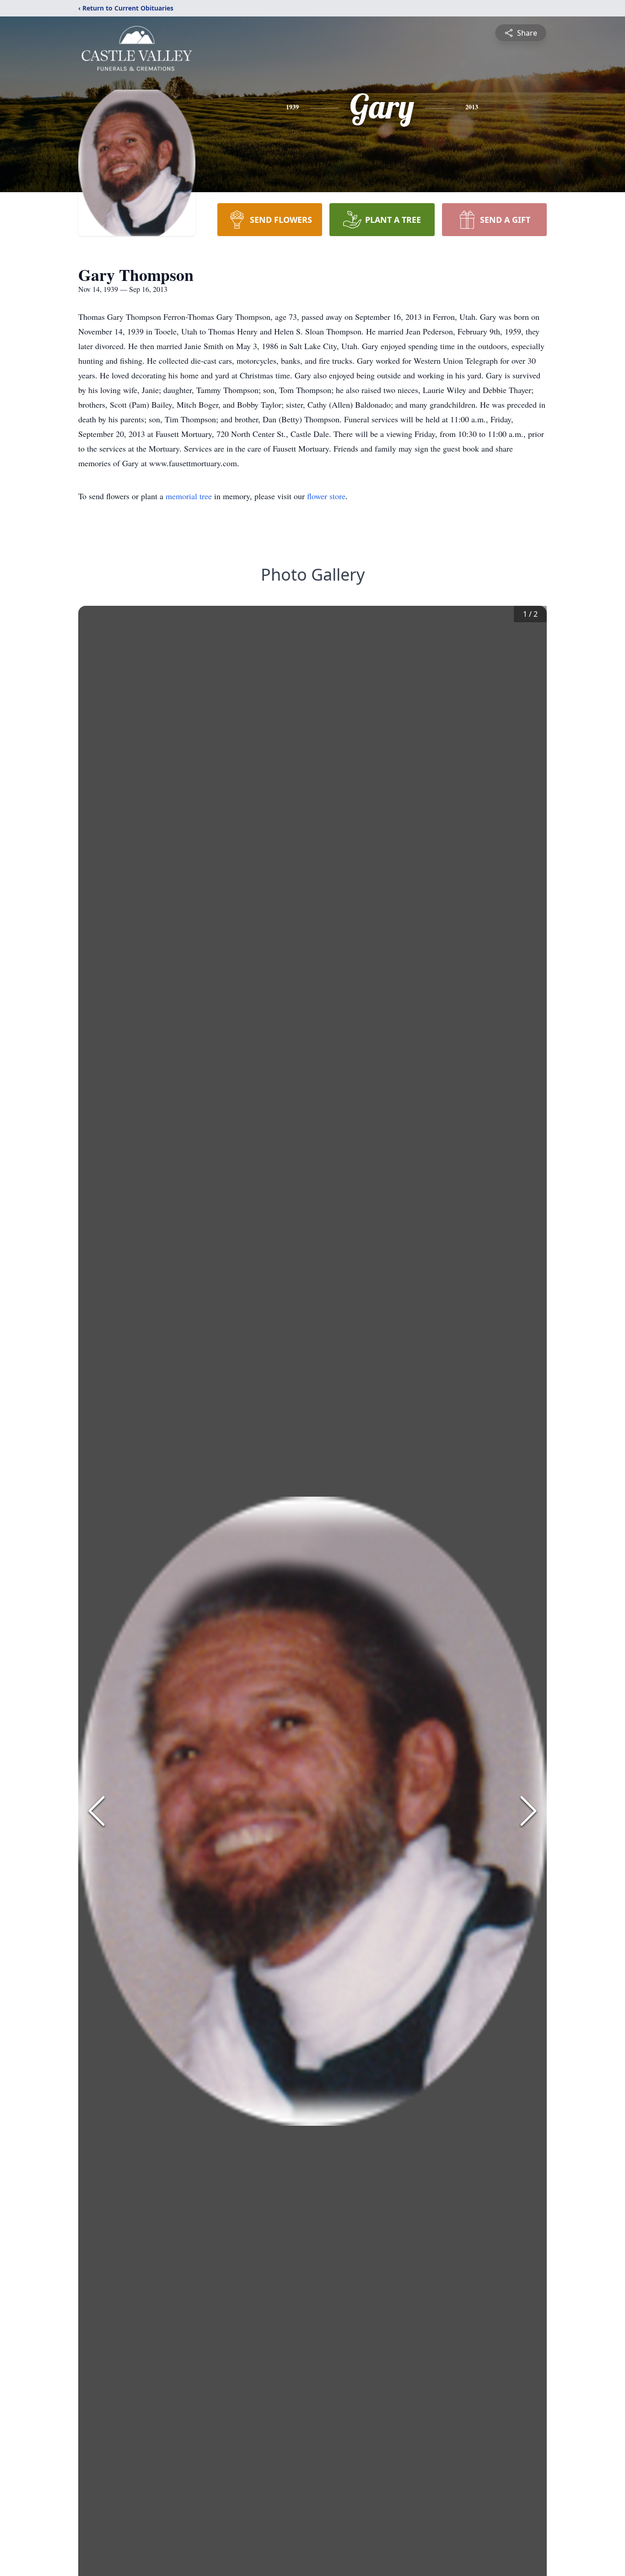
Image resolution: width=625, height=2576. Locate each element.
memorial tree (189, 496)
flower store (326, 496)
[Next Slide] (528, 1811)
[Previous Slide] (97, 1811)
